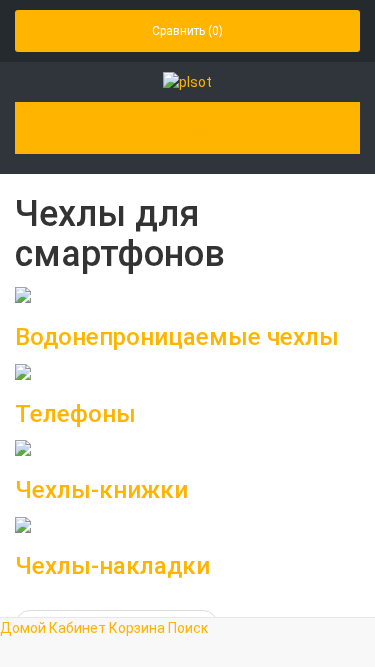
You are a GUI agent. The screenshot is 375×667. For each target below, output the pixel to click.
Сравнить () (187, 31)
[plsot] (187, 81)
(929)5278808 (163, 129)
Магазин (306, 129)
